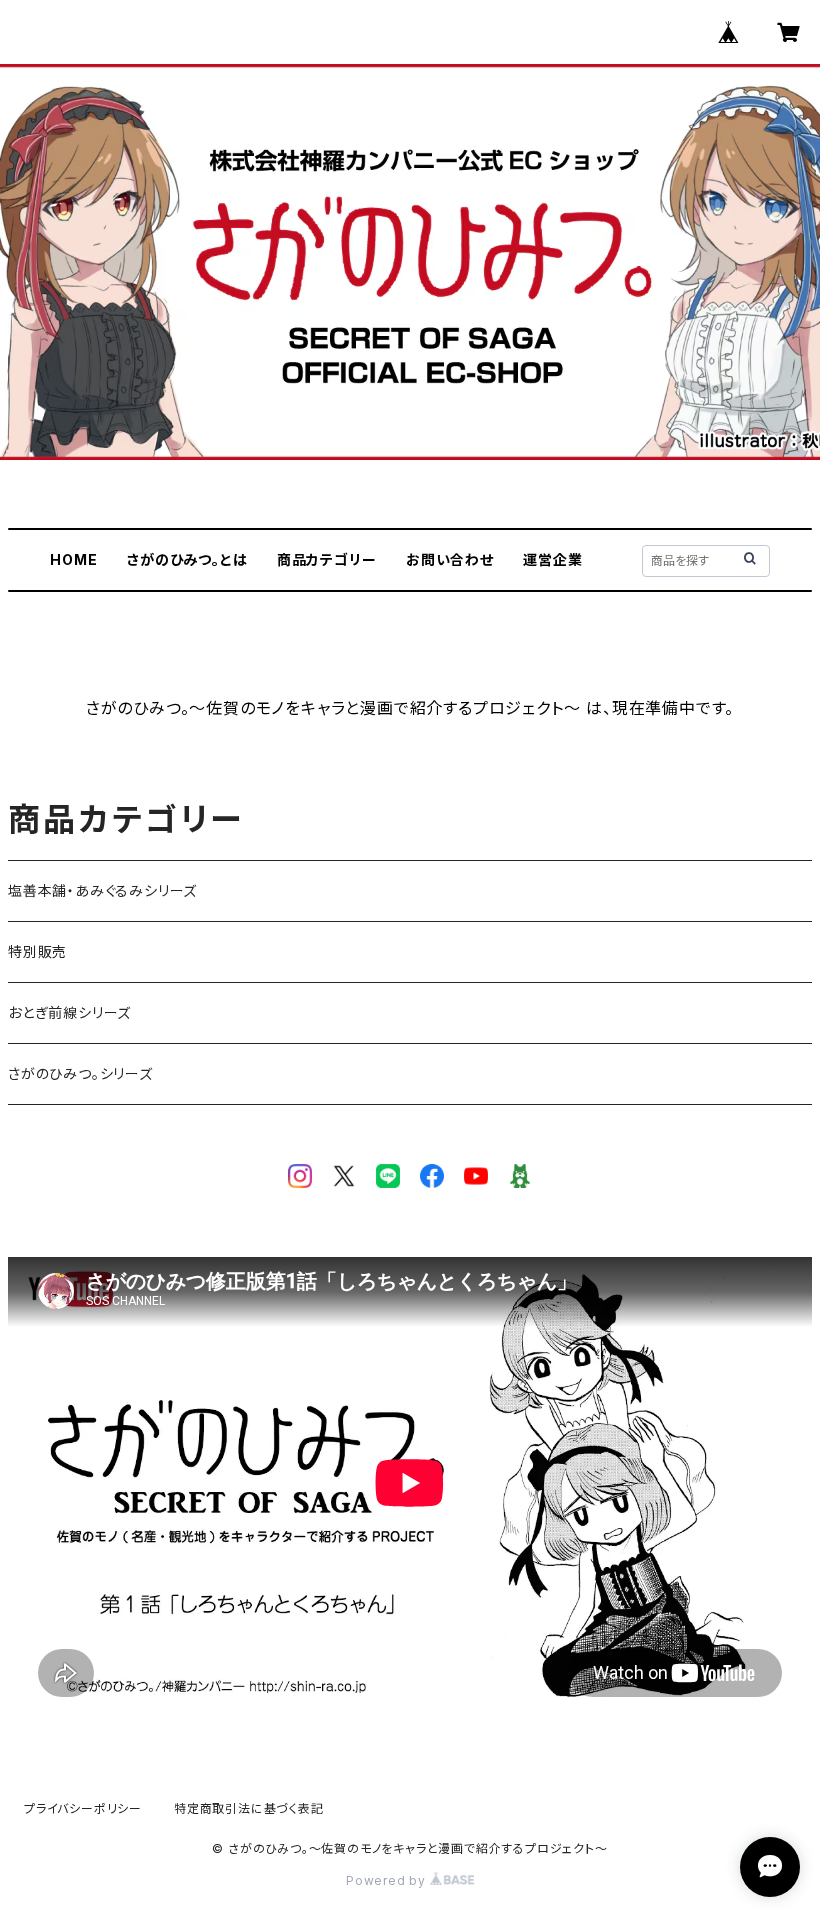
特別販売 (37, 951)
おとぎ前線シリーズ (69, 1012)
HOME (73, 559)
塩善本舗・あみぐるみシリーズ (102, 890)
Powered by (388, 1880)
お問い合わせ (450, 559)
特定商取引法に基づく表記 (249, 1808)
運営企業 (552, 559)
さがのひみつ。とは (187, 559)
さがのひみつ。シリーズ (80, 1073)
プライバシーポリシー (83, 1808)
